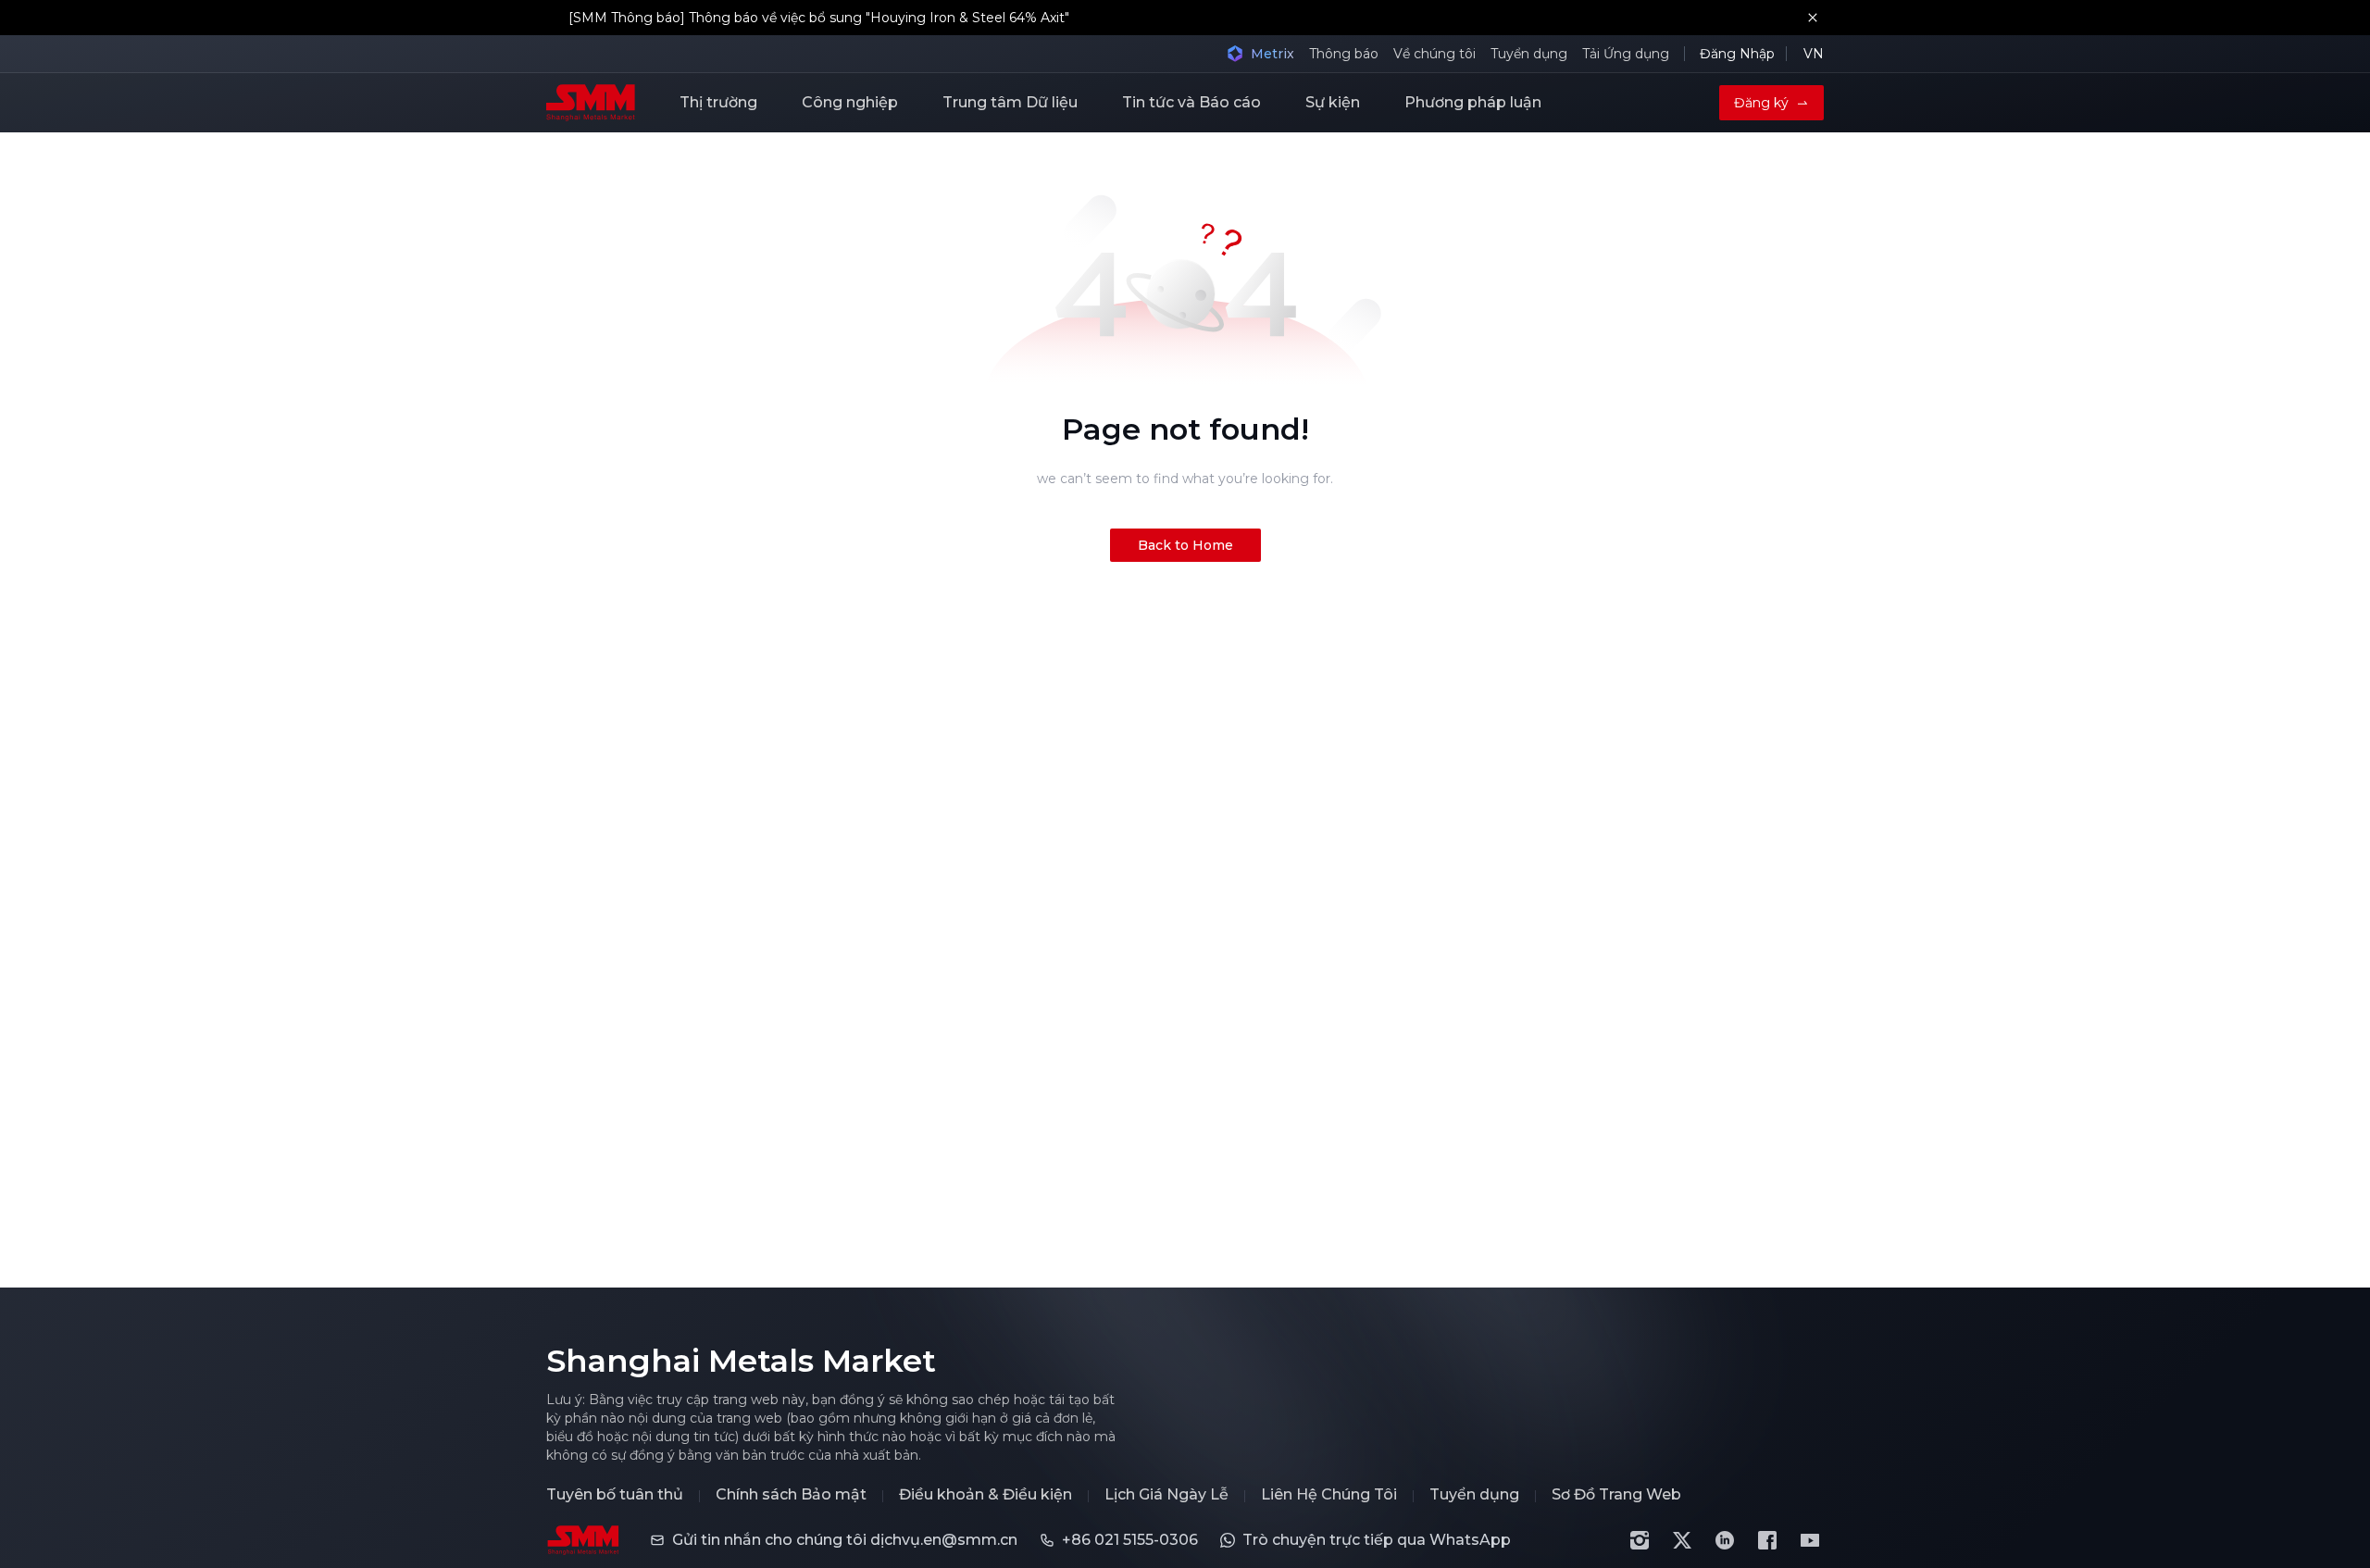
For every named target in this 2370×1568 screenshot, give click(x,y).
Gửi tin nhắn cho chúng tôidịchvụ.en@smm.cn (845, 1540)
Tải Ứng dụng (1626, 54)
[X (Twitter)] (1682, 1540)
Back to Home (1185, 545)
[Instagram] (1640, 1540)
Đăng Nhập (1737, 54)
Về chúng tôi (1434, 54)
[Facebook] (1767, 1540)
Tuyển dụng (1529, 54)
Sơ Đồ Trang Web (1616, 1495)
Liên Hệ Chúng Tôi (1329, 1495)
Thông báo (1344, 54)
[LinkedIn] (1725, 1540)
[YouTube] (1810, 1540)
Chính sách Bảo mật (791, 1495)
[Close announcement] (1813, 18)
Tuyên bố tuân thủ (615, 1495)
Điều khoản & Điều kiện (985, 1495)
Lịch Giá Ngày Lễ (1166, 1495)
